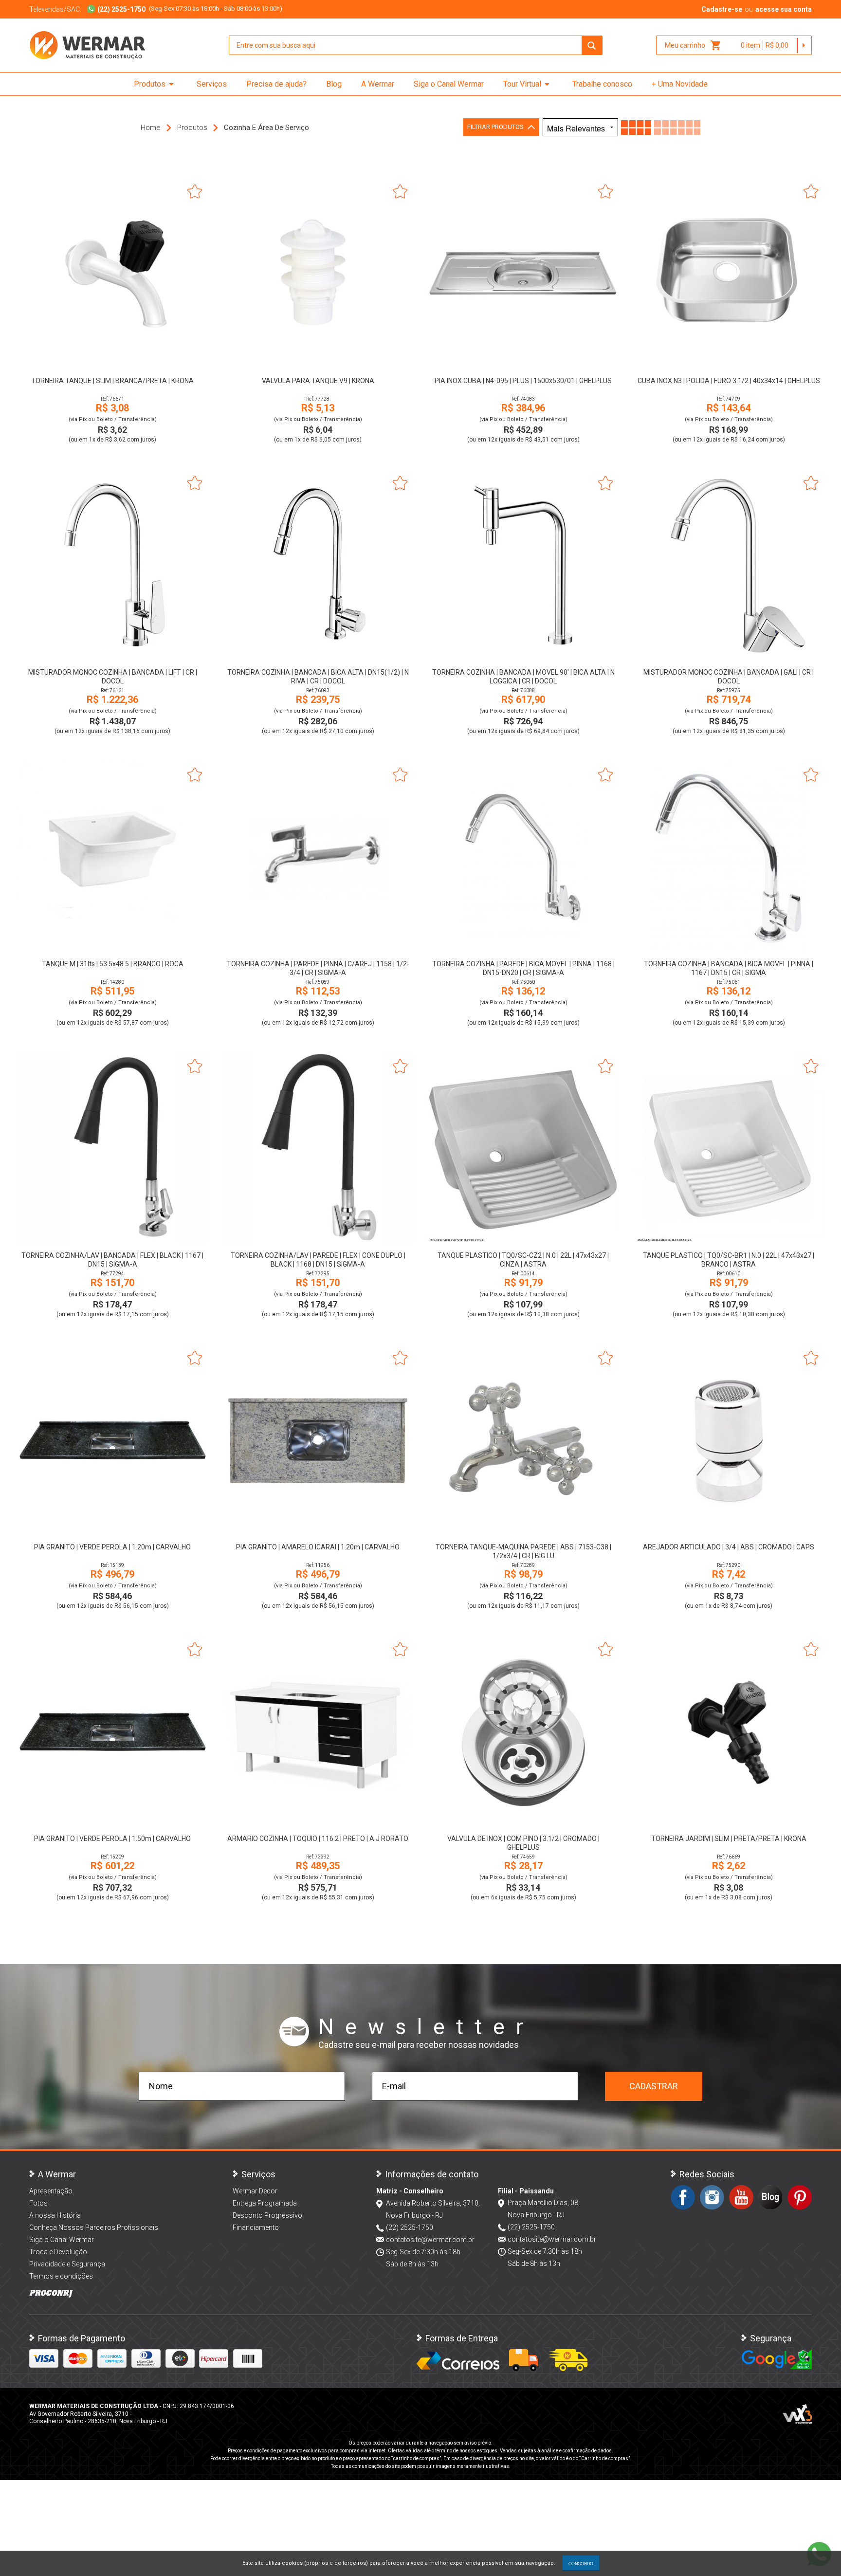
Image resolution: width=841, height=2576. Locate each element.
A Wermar (378, 84)
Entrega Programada (265, 2203)
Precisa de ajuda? (276, 84)
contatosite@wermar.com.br (430, 2240)
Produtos (155, 84)
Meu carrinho (693, 45)
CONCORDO (581, 2563)
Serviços (212, 84)
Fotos (38, 2203)
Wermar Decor (255, 2191)
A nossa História (55, 2215)
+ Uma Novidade (680, 84)
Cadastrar (654, 2086)
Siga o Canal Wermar (449, 84)
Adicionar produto (113, 356)
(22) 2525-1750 (410, 2227)
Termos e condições (61, 2276)
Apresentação (51, 2191)
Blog (334, 84)
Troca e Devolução (58, 2252)
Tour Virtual (528, 84)
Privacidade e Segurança (67, 2264)
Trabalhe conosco (602, 84)
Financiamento (256, 2227)
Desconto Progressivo (267, 2215)
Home (151, 128)
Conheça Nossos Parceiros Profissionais (94, 2227)
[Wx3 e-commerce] (797, 2414)
